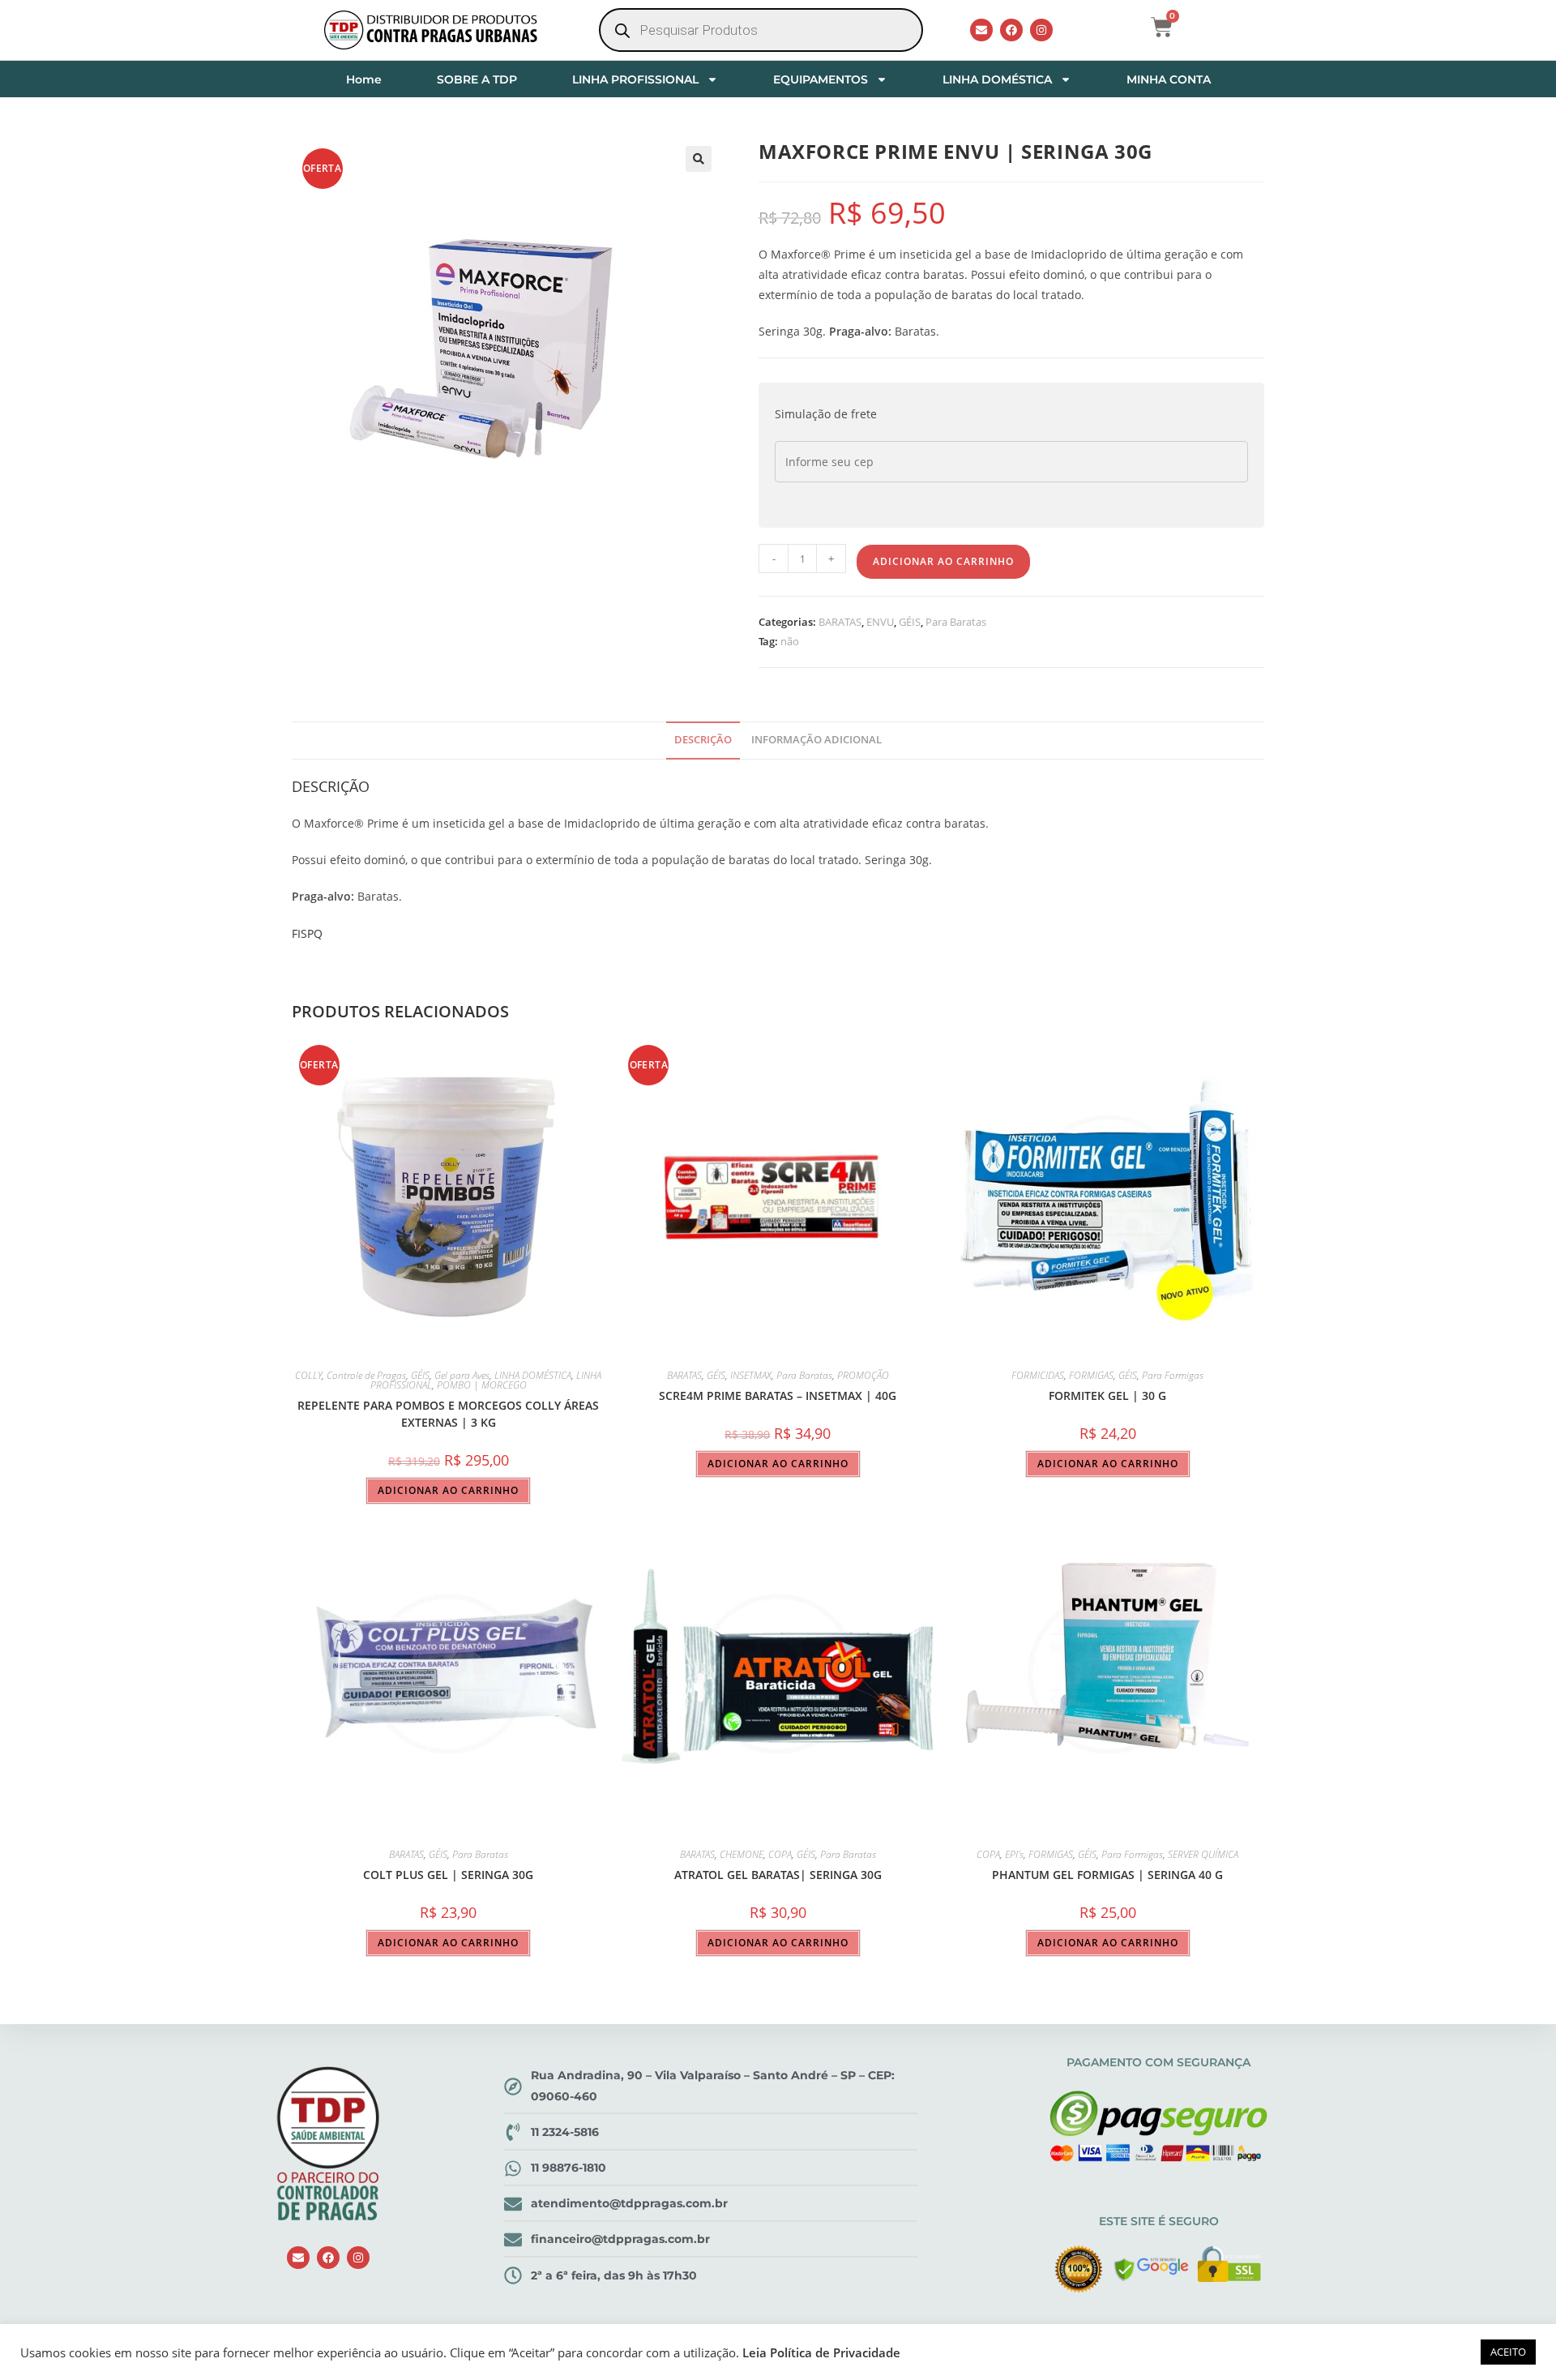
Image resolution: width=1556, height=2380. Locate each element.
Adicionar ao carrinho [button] (448, 1490)
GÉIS (910, 622)
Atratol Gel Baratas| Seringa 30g (778, 1875)
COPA (780, 1854)
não (790, 641)
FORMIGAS (1091, 1375)
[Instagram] (1041, 30)
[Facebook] (1011, 30)
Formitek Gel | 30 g (1107, 1395)
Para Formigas (1173, 1375)
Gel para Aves (462, 1375)
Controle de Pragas (366, 1375)
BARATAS (840, 622)
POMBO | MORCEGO (482, 1385)
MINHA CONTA (1169, 79)
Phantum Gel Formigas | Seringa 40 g (1107, 1875)
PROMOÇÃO (863, 1375)
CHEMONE (742, 1854)
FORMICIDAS (1038, 1375)
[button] (699, 159)
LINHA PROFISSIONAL (635, 79)
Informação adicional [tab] (816, 740)
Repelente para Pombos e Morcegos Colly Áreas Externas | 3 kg (448, 1414)
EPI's (1014, 1854)
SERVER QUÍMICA (1203, 1854)
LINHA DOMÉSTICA (997, 79)
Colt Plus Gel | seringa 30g (448, 1875)
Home (364, 79)
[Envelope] (981, 30)
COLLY (308, 1375)
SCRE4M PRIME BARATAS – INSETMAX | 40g (778, 1395)
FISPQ (307, 933)
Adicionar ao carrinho (943, 561)
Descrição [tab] (703, 740)
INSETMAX (751, 1375)
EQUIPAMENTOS (821, 79)
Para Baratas (956, 622)
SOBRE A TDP (477, 79)
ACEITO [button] (1508, 2352)
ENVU (880, 622)
